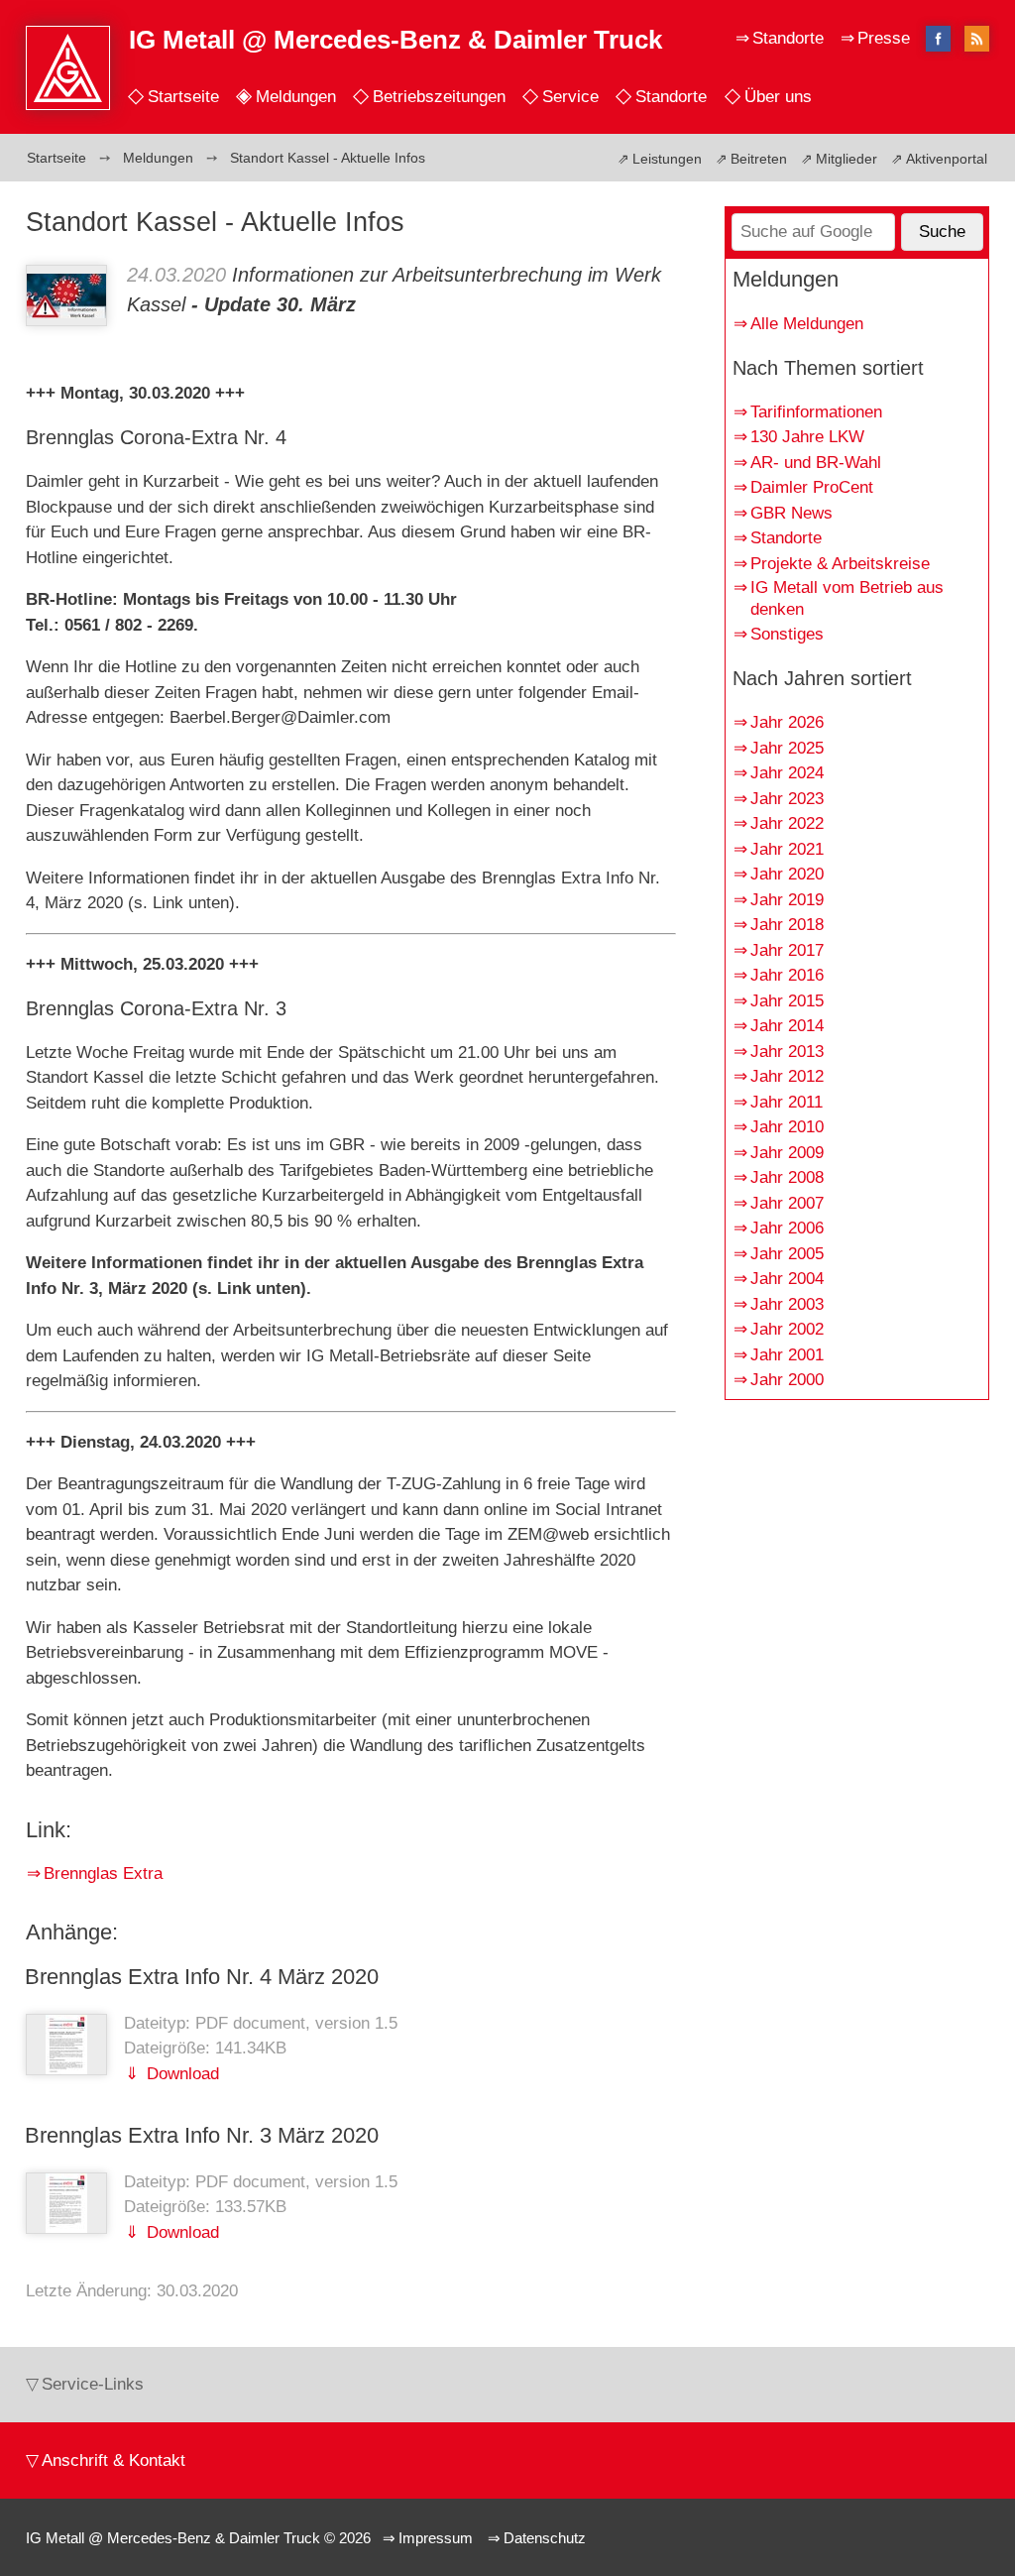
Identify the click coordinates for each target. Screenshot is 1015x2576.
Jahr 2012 (787, 1076)
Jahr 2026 (787, 722)
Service (570, 97)
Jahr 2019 (787, 900)
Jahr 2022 (787, 823)
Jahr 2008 (787, 1177)
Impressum (436, 2538)
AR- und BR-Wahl (816, 463)
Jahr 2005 (787, 1254)
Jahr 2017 (787, 950)
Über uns (778, 97)
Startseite (183, 97)
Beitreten (759, 159)
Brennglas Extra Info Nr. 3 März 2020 (202, 2135)
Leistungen (667, 159)
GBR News (791, 513)
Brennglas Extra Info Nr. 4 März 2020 (202, 1977)
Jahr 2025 (787, 748)
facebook (939, 38)
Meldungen (296, 97)
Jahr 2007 (787, 1203)
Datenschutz (545, 2538)
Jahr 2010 (787, 1127)
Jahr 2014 (787, 1026)
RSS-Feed (977, 40)
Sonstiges (787, 634)
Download (180, 2074)
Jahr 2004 (787, 1279)
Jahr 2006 (787, 1228)
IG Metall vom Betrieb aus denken (847, 598)
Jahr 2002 (787, 1329)
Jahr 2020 (787, 874)
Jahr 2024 (787, 773)
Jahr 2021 (787, 849)
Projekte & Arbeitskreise (840, 564)
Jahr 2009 (787, 1153)
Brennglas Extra (103, 1873)
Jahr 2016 (787, 975)
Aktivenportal (947, 159)
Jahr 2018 (787, 925)
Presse (884, 38)
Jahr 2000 (787, 1380)
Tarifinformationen (816, 412)
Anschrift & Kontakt (113, 2460)
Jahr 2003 (787, 1304)
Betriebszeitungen (439, 97)
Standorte (671, 97)
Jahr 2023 (787, 799)
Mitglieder (846, 159)
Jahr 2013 (787, 1052)
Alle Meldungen (807, 324)
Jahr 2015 (787, 1001)
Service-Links (93, 2384)
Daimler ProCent (812, 487)
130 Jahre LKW (807, 437)
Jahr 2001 (787, 1355)
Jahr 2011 (787, 1102)
